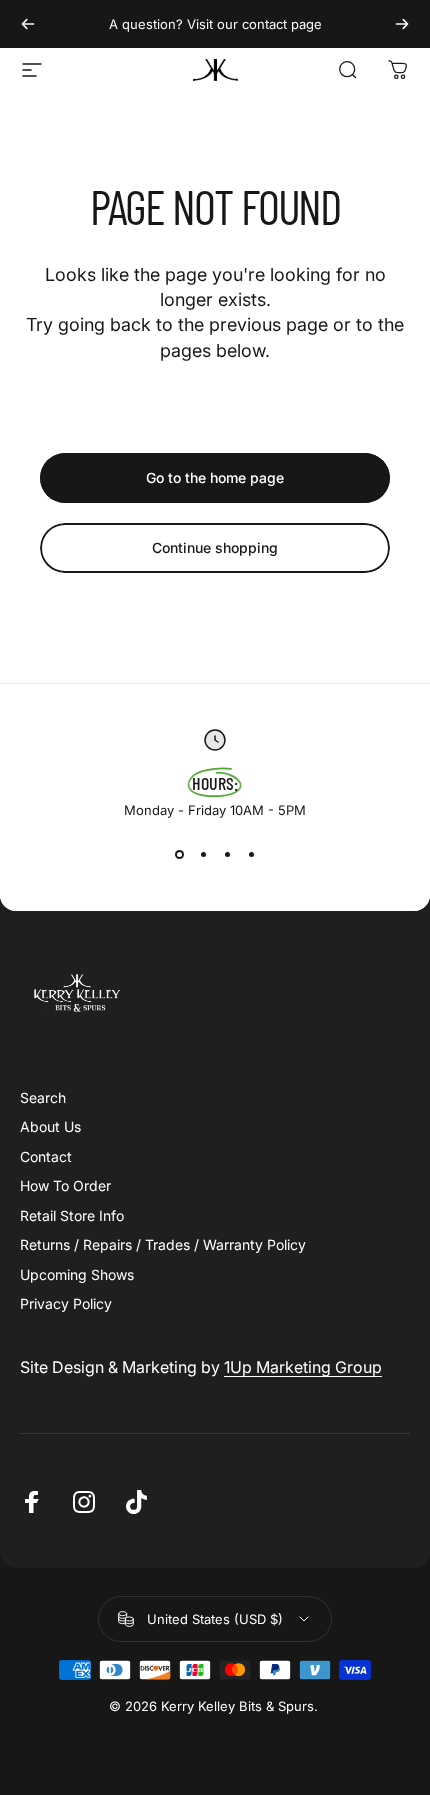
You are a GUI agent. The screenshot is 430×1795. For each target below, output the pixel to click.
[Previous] (28, 24)
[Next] (402, 24)
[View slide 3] (227, 854)
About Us (50, 1126)
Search (43, 1097)
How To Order (65, 1185)
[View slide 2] (203, 854)
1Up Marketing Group (303, 1367)
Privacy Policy (66, 1303)
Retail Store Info (72, 1215)
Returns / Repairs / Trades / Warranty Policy (163, 1244)
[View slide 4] (251, 854)
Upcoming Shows (77, 1274)
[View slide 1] (179, 854)
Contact (46, 1156)
